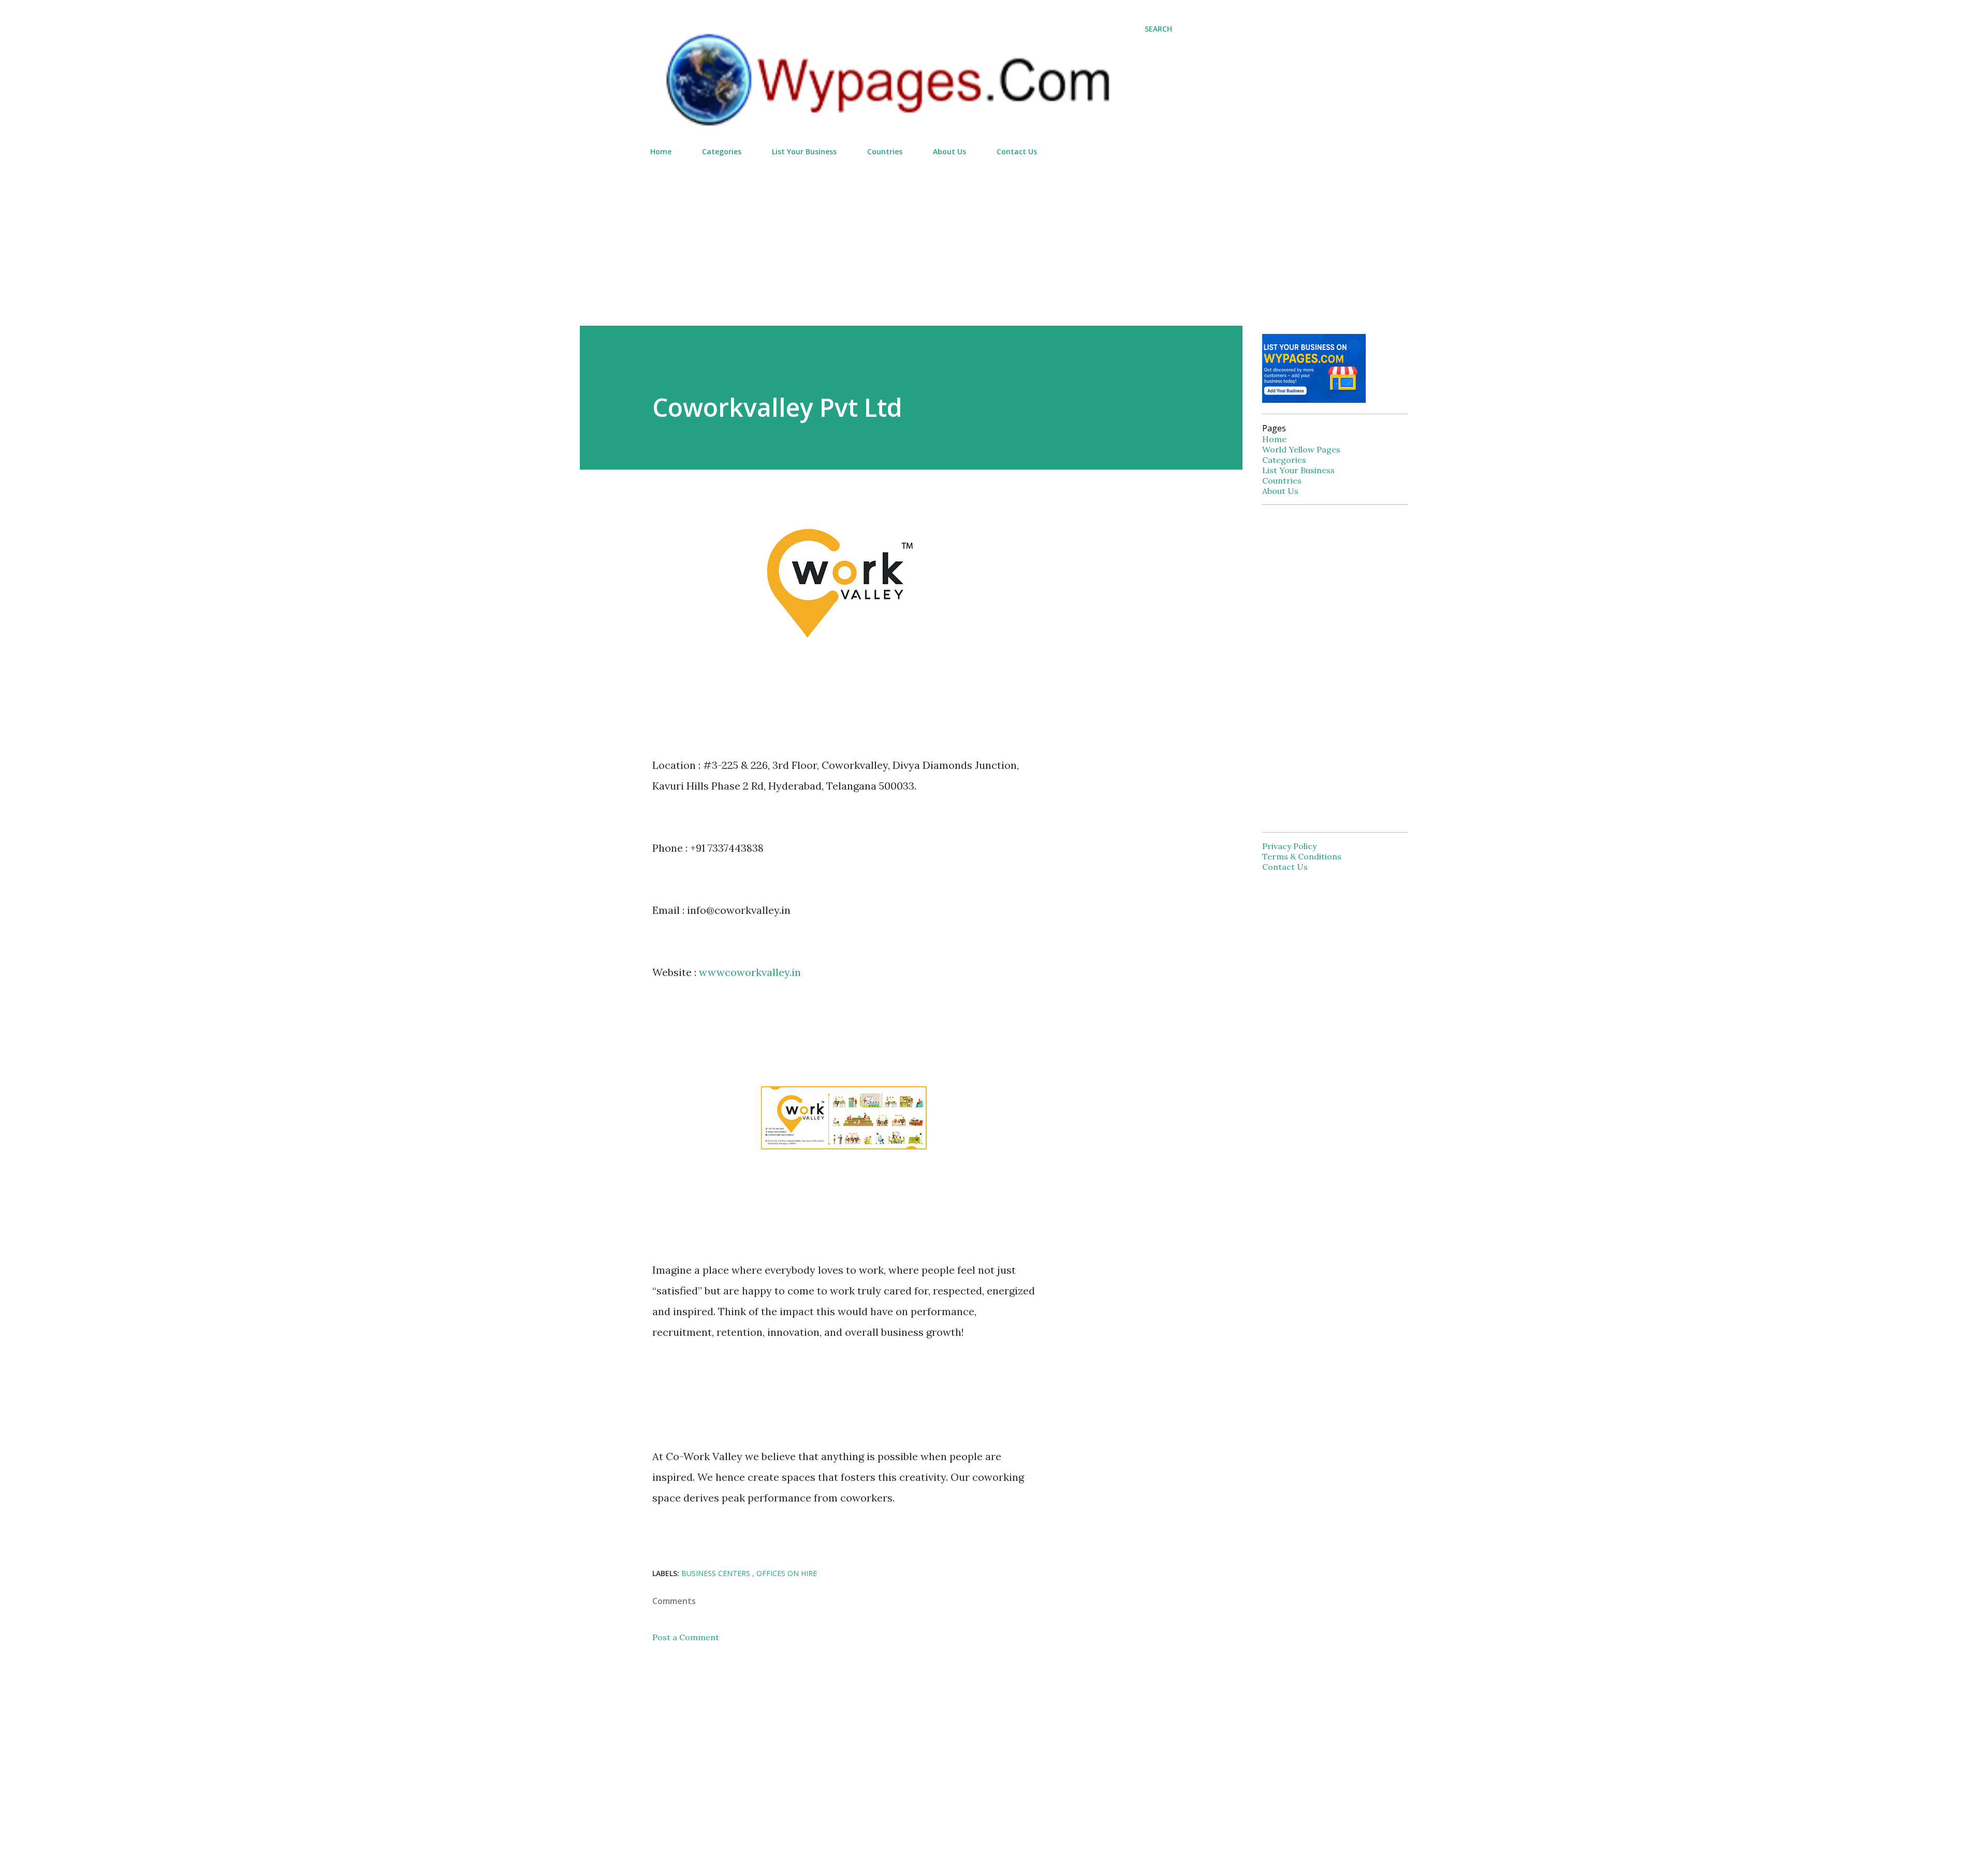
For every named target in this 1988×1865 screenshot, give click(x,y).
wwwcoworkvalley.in (750, 972)
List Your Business (804, 151)
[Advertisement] (911, 237)
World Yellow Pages (1301, 449)
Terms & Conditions (1302, 856)
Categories (722, 151)
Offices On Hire (787, 1573)
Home (661, 151)
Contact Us (1017, 151)
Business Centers (717, 1573)
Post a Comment (686, 1637)
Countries (885, 151)
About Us (949, 151)
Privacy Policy (1289, 846)
